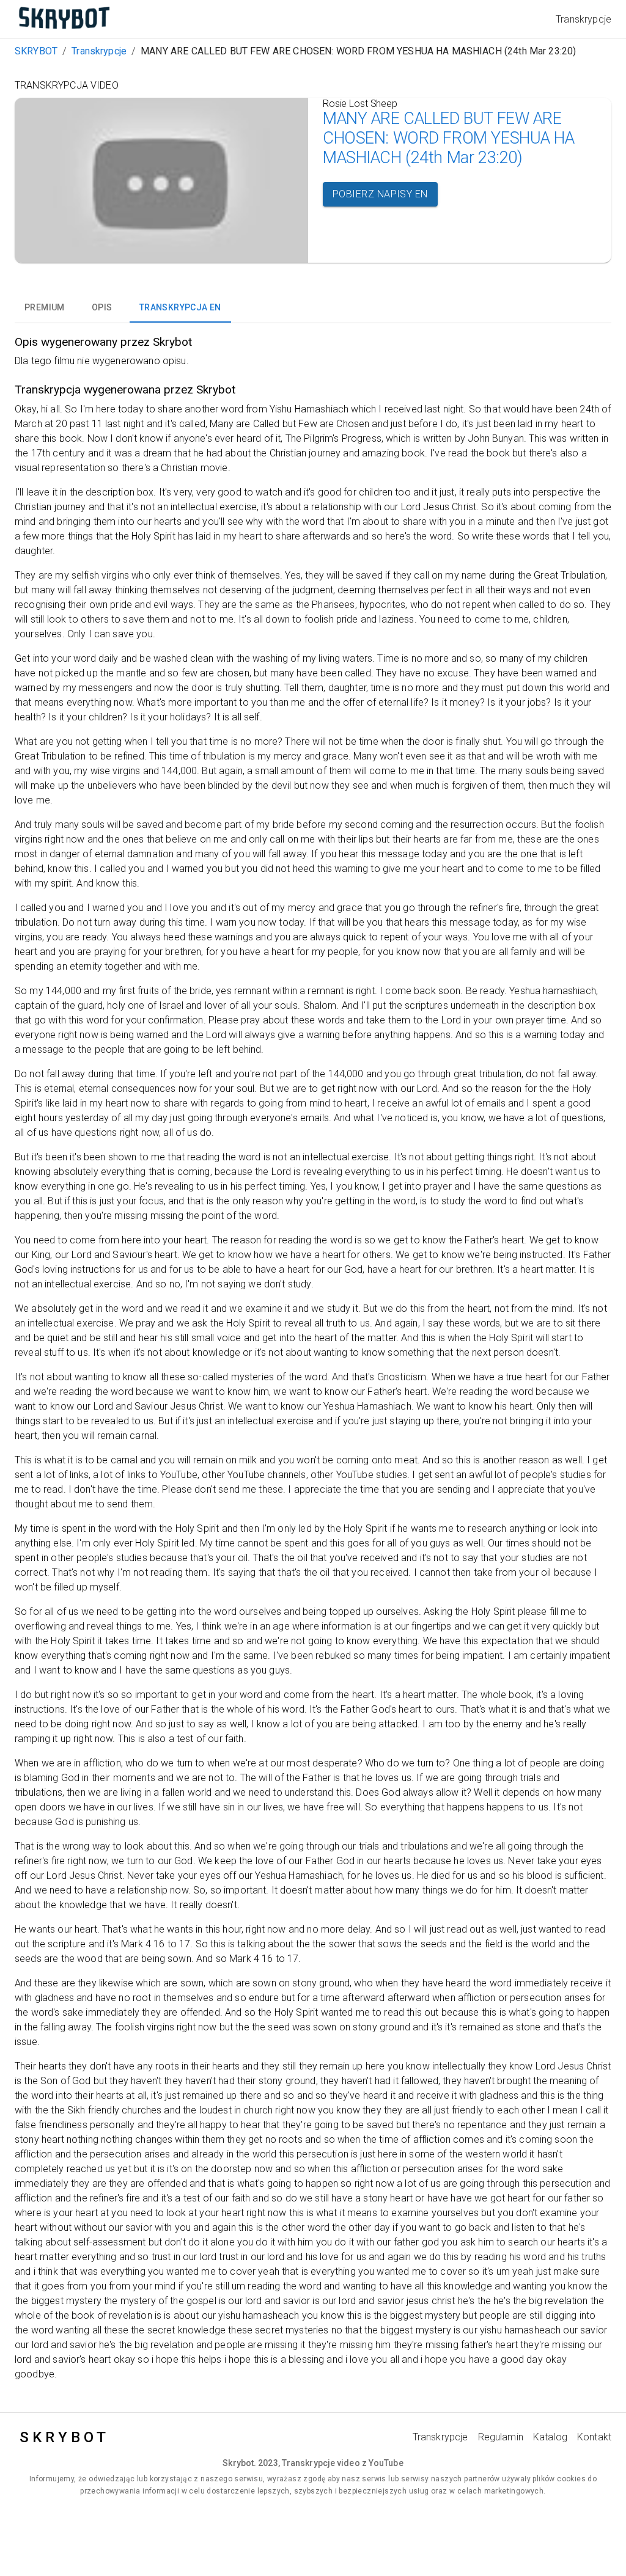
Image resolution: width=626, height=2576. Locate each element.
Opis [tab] (102, 307)
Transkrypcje (99, 51)
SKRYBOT (36, 51)
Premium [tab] (45, 307)
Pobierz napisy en (380, 194)
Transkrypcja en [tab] (180, 307)
